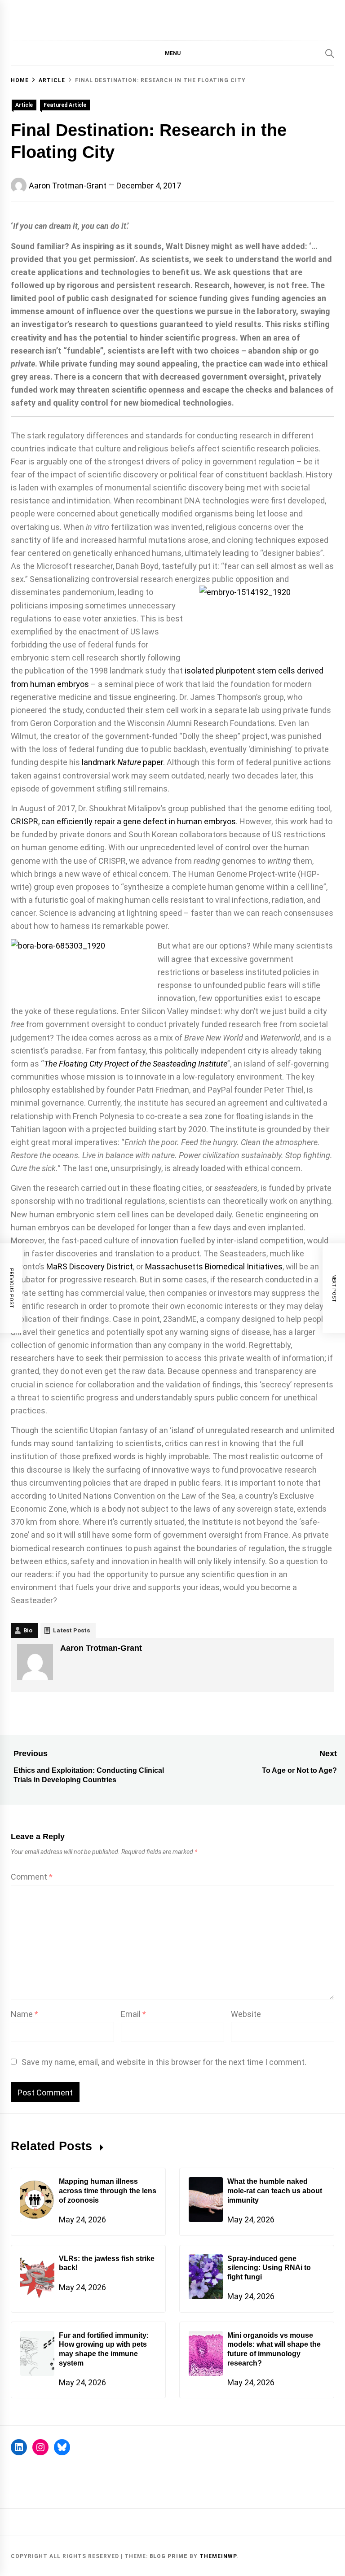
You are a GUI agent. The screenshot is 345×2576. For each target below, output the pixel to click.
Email (133, 2014)
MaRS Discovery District (90, 1266)
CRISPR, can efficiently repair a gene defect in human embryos (123, 821)
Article (24, 105)
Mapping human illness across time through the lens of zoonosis (108, 2191)
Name (24, 2014)
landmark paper (122, 762)
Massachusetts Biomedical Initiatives (214, 1266)
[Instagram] (40, 2447)
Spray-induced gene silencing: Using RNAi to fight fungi (269, 2268)
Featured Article (65, 105)
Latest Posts (71, 1630)
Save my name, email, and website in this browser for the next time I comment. (164, 2062)
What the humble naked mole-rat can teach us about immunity (275, 2191)
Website (246, 2014)
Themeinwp (218, 2556)
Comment (32, 1877)
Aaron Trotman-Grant (68, 186)
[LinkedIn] (19, 2447)
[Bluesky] (62, 2447)
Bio (28, 1630)
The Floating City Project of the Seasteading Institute (136, 1064)
